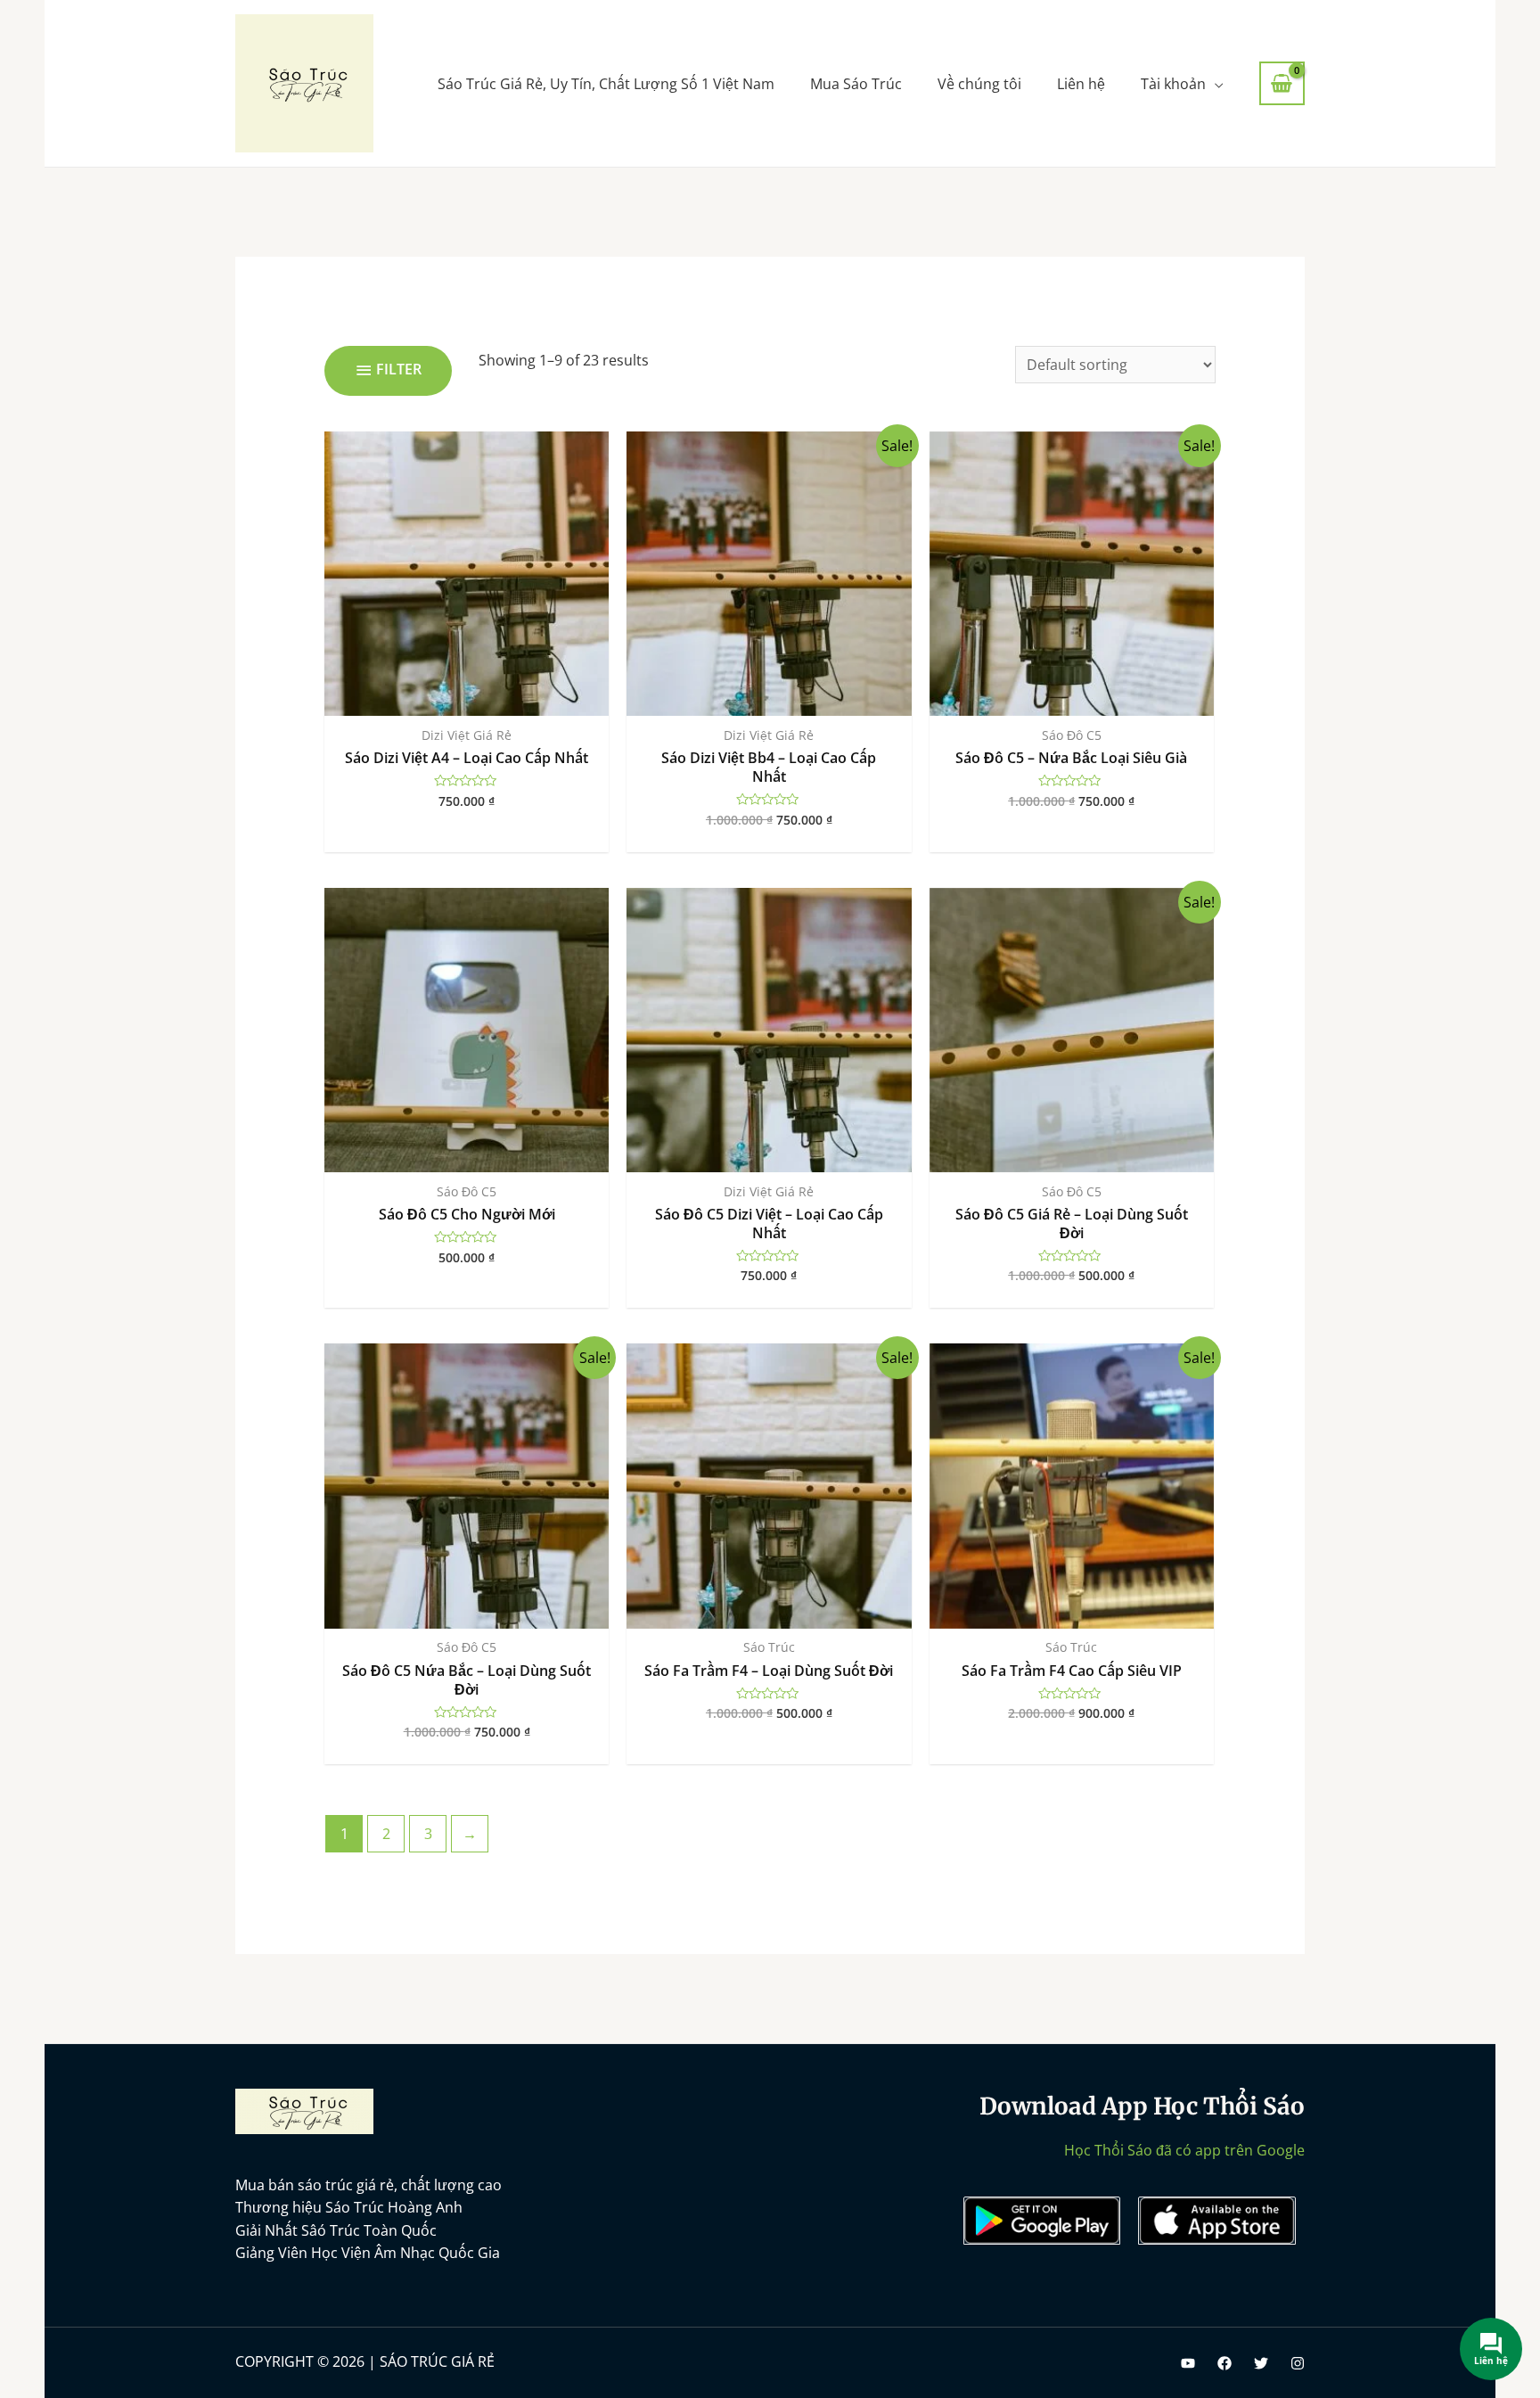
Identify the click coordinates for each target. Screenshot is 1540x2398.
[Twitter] (1261, 2363)
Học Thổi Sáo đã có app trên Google (1184, 2150)
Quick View (467, 698)
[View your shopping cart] (1282, 84)
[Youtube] (1188, 2363)
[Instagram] (1298, 2363)
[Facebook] (1225, 2363)
